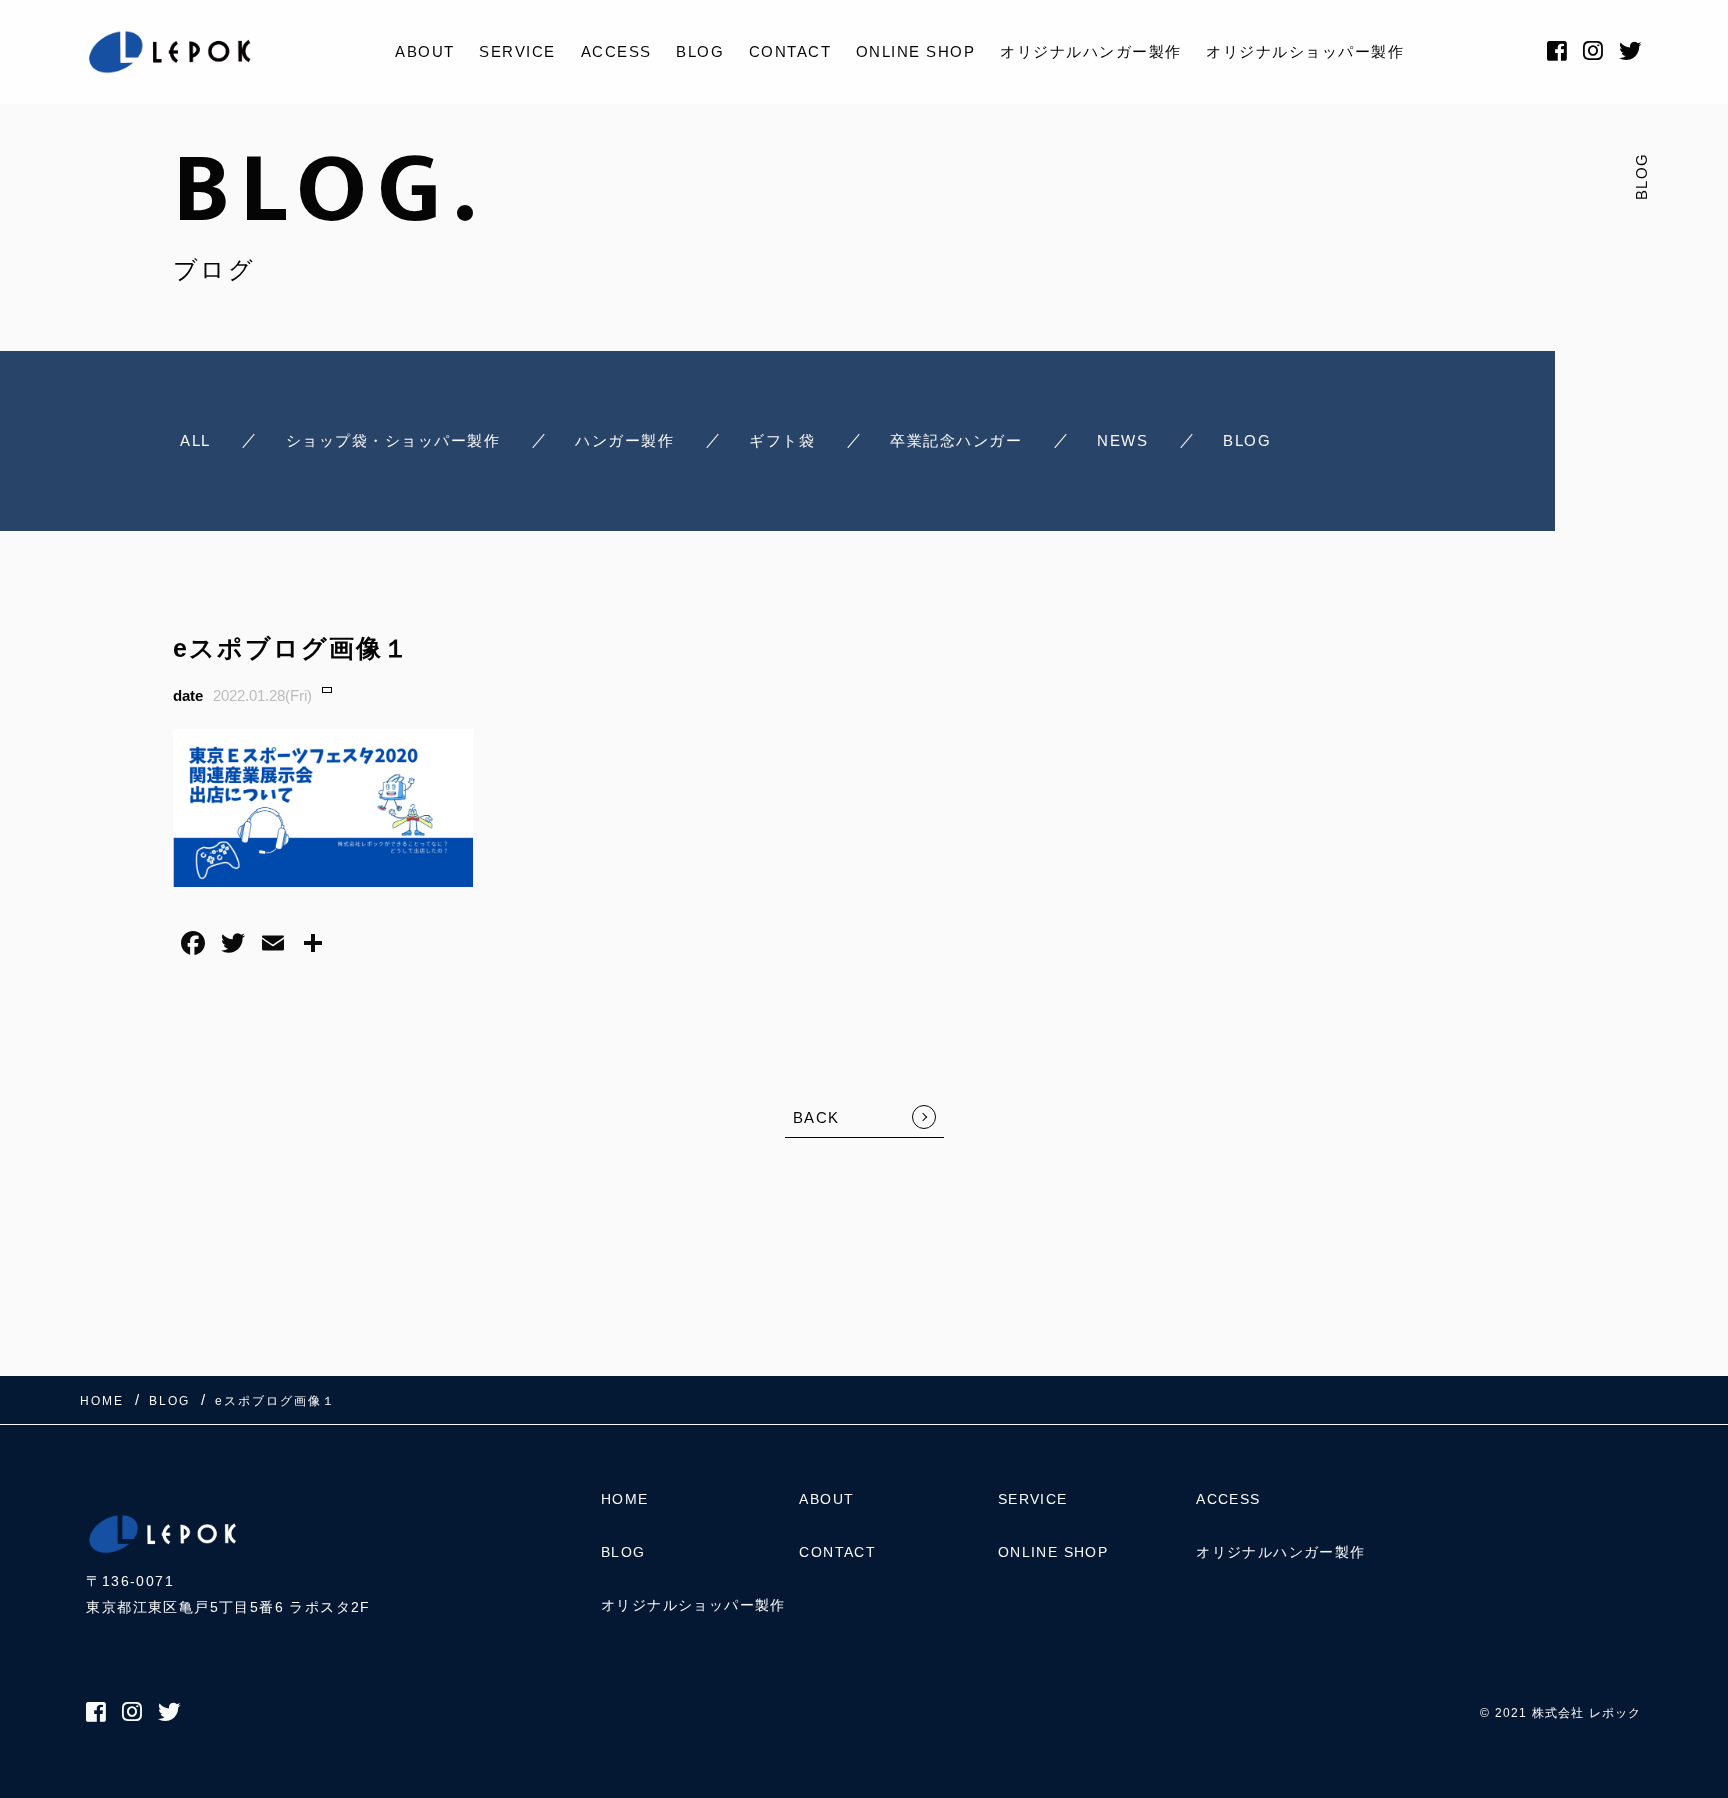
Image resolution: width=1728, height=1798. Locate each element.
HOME (625, 1499)
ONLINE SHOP (916, 51)
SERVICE (517, 51)
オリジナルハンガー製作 (1091, 51)
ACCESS (616, 51)
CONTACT (790, 51)
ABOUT (425, 51)
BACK (816, 1117)
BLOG (700, 51)
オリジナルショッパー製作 (1305, 51)
